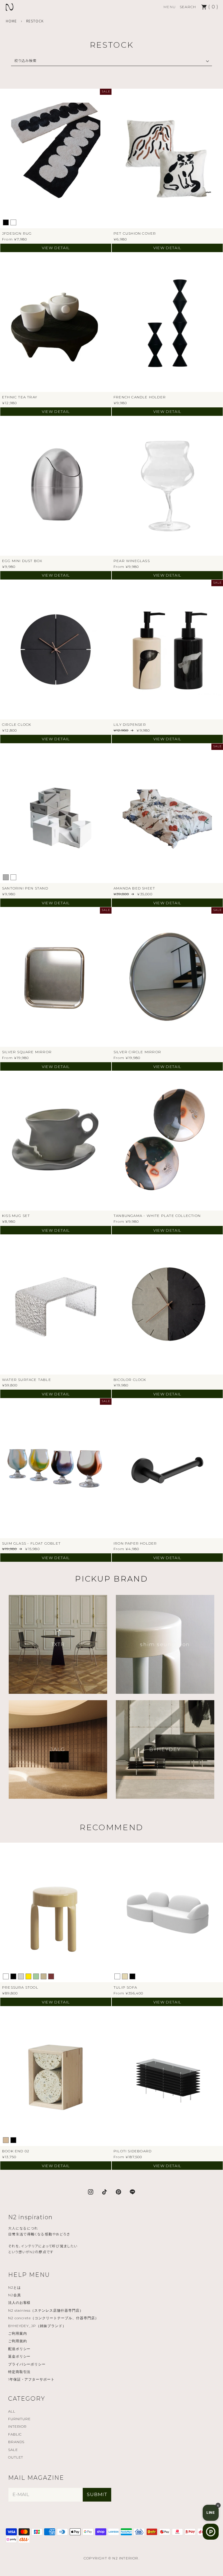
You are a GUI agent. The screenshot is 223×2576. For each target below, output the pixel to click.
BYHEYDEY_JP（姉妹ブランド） (37, 2326)
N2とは (15, 2287)
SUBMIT (97, 2494)
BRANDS (16, 2442)
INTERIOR (18, 2426)
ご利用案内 (18, 2333)
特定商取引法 (19, 2372)
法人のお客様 (19, 2303)
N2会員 (15, 2295)
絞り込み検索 (26, 60)
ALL (12, 2411)
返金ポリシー (19, 2356)
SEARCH (188, 7)
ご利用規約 (18, 2341)
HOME (11, 21)
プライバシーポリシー (27, 2364)
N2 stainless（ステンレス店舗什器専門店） (46, 2310)
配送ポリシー (19, 2349)
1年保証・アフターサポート (31, 2379)
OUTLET (16, 2457)
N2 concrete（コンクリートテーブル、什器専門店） (53, 2318)
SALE (13, 2450)
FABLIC (15, 2434)
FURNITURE (20, 2419)
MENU (170, 7)
